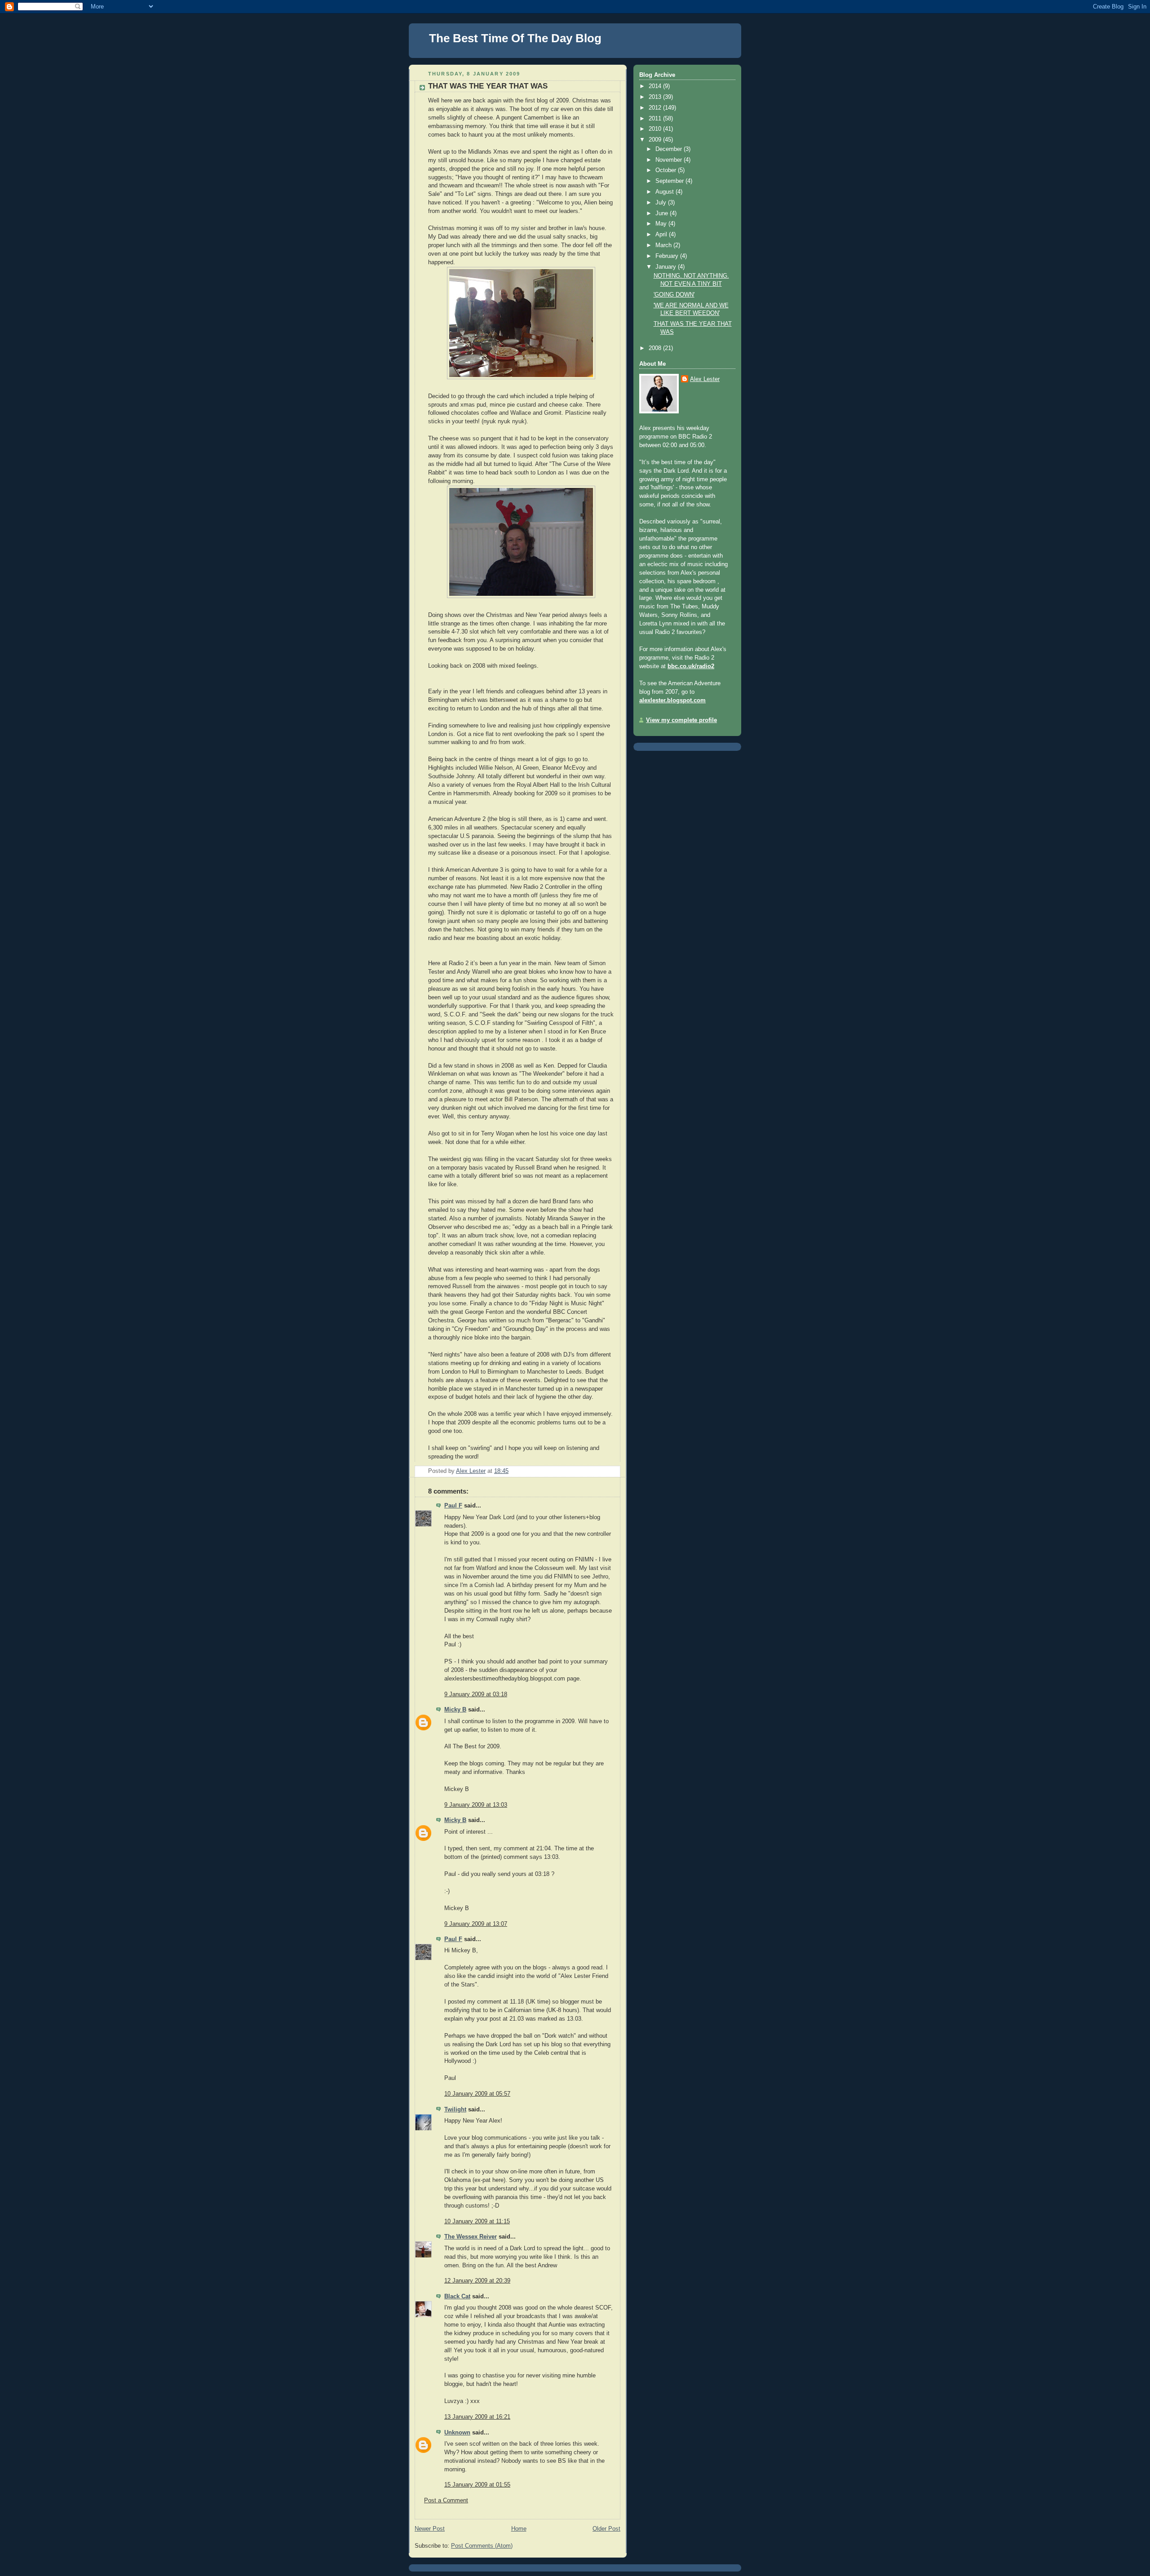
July (662, 203)
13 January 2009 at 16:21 (477, 2417)
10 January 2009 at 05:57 (477, 2094)
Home (519, 2529)
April (662, 235)
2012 (656, 108)
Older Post (606, 2529)
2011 (656, 119)
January (667, 267)
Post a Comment (446, 2501)
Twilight (455, 2110)
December (670, 149)
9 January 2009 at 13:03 (476, 1805)
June (663, 213)
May (662, 224)
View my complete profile (681, 720)
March (664, 245)
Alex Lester (705, 379)
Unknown (457, 2433)
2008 (656, 348)
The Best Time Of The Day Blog (515, 38)
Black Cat (457, 2297)
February (668, 256)
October (667, 170)
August (666, 192)
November (670, 160)
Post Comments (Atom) (482, 2546)
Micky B (455, 1710)
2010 (656, 129)
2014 (656, 86)
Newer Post (430, 2529)
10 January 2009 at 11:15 (477, 2221)
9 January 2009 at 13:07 (476, 1924)
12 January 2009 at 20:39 (477, 2281)
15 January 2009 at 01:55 (477, 2485)
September (670, 181)
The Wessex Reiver (471, 2237)
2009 (656, 140)
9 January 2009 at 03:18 (476, 1694)
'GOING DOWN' (674, 295)
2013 (656, 97)
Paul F (453, 1506)
